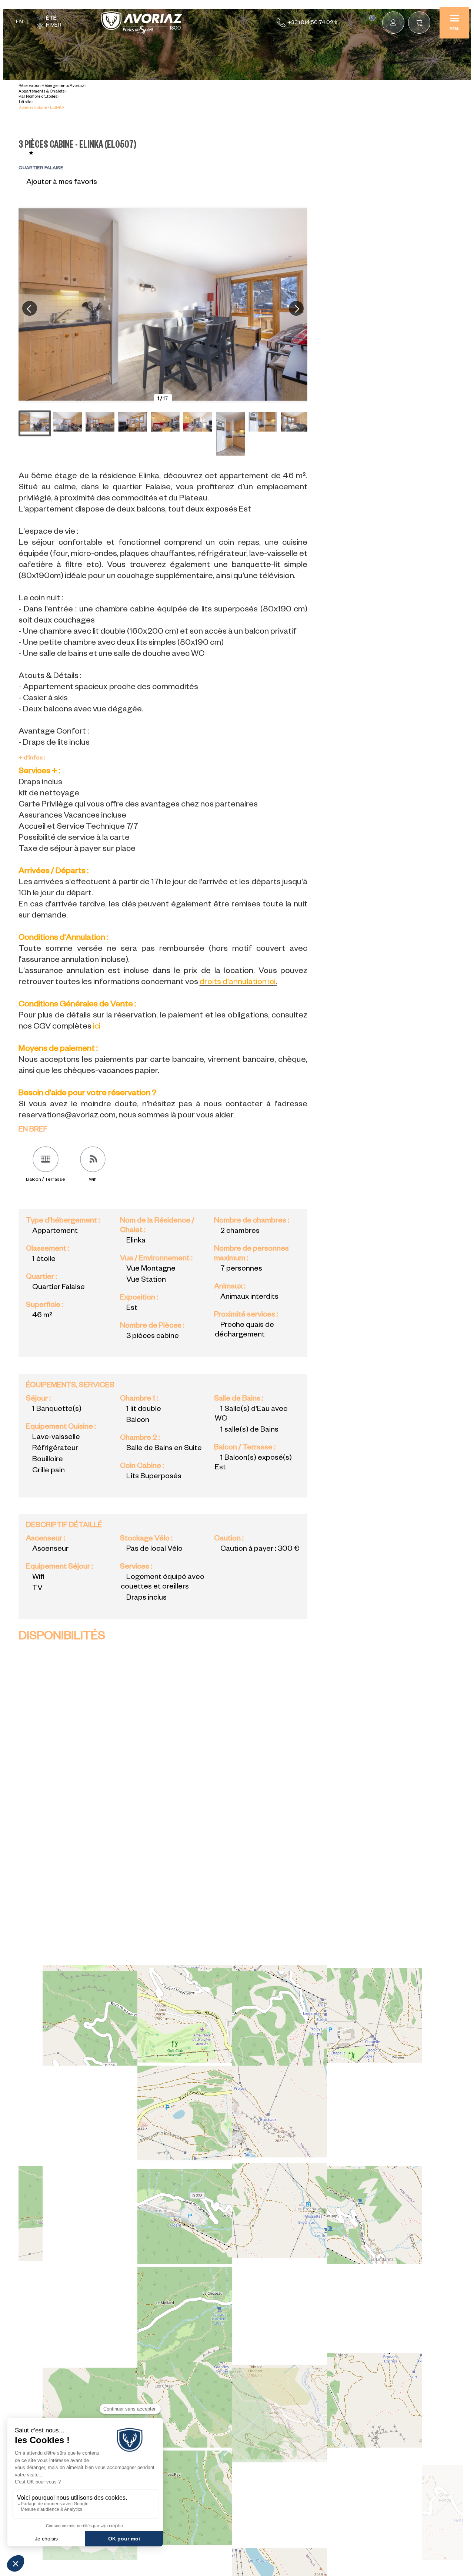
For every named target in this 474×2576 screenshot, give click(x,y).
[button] (419, 23)
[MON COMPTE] (393, 23)
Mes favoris (372, 18)
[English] (19, 23)
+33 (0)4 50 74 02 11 (312, 23)
